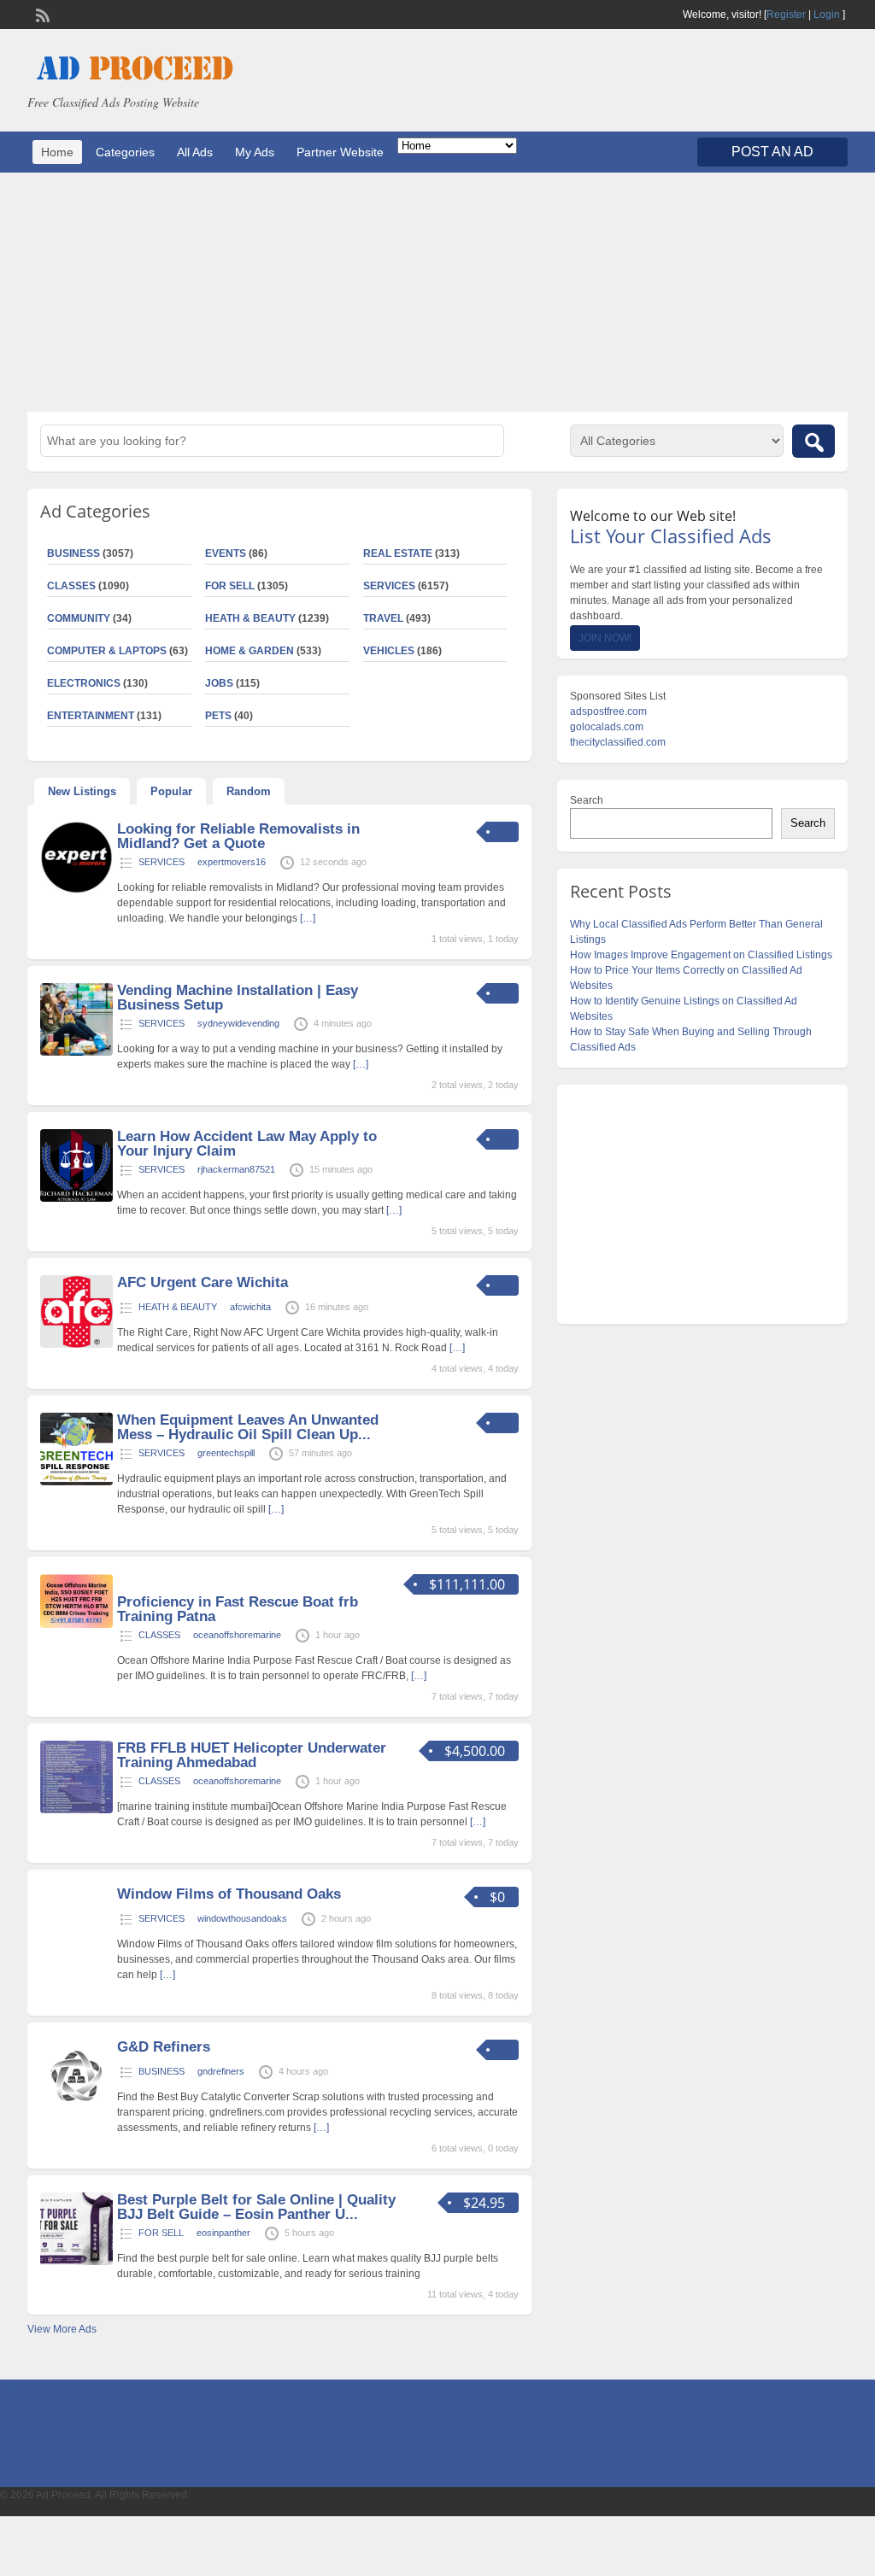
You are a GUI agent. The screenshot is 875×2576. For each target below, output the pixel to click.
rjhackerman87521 (236, 1169)
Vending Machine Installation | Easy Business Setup (238, 998)
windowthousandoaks (242, 1918)
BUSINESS (161, 2071)
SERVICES (389, 586)
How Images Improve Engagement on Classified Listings (701, 955)
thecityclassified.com (618, 742)
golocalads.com (607, 727)
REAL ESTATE (398, 553)
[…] (308, 918)
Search (587, 800)
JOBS (219, 683)
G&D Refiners (164, 2047)
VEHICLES (389, 651)
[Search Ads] (813, 441)
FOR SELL (230, 586)
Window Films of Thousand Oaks (229, 1894)
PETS (218, 716)
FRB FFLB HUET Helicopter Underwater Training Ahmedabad (252, 1755)
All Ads (195, 152)
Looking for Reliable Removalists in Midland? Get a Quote (238, 836)
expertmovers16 (232, 862)
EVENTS (226, 553)
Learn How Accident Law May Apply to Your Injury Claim (247, 1144)
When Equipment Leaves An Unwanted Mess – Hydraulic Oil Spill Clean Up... (248, 1427)
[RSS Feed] (41, 14)
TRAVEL (383, 618)
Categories (125, 152)
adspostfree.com (608, 711)
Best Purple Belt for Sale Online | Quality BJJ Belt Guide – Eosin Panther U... (256, 2207)
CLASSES (159, 1635)
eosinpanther (223, 2233)
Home (57, 152)
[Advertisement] (437, 292)
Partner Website (340, 152)
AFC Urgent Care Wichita (203, 1282)
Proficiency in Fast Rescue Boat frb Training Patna (238, 1609)
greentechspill (226, 1453)
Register (786, 15)
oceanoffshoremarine (237, 1635)
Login (827, 15)
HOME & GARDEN (250, 651)
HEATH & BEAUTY (250, 618)
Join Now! (605, 638)
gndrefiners (221, 2071)
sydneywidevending (238, 1023)
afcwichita (250, 1307)
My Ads (255, 152)
